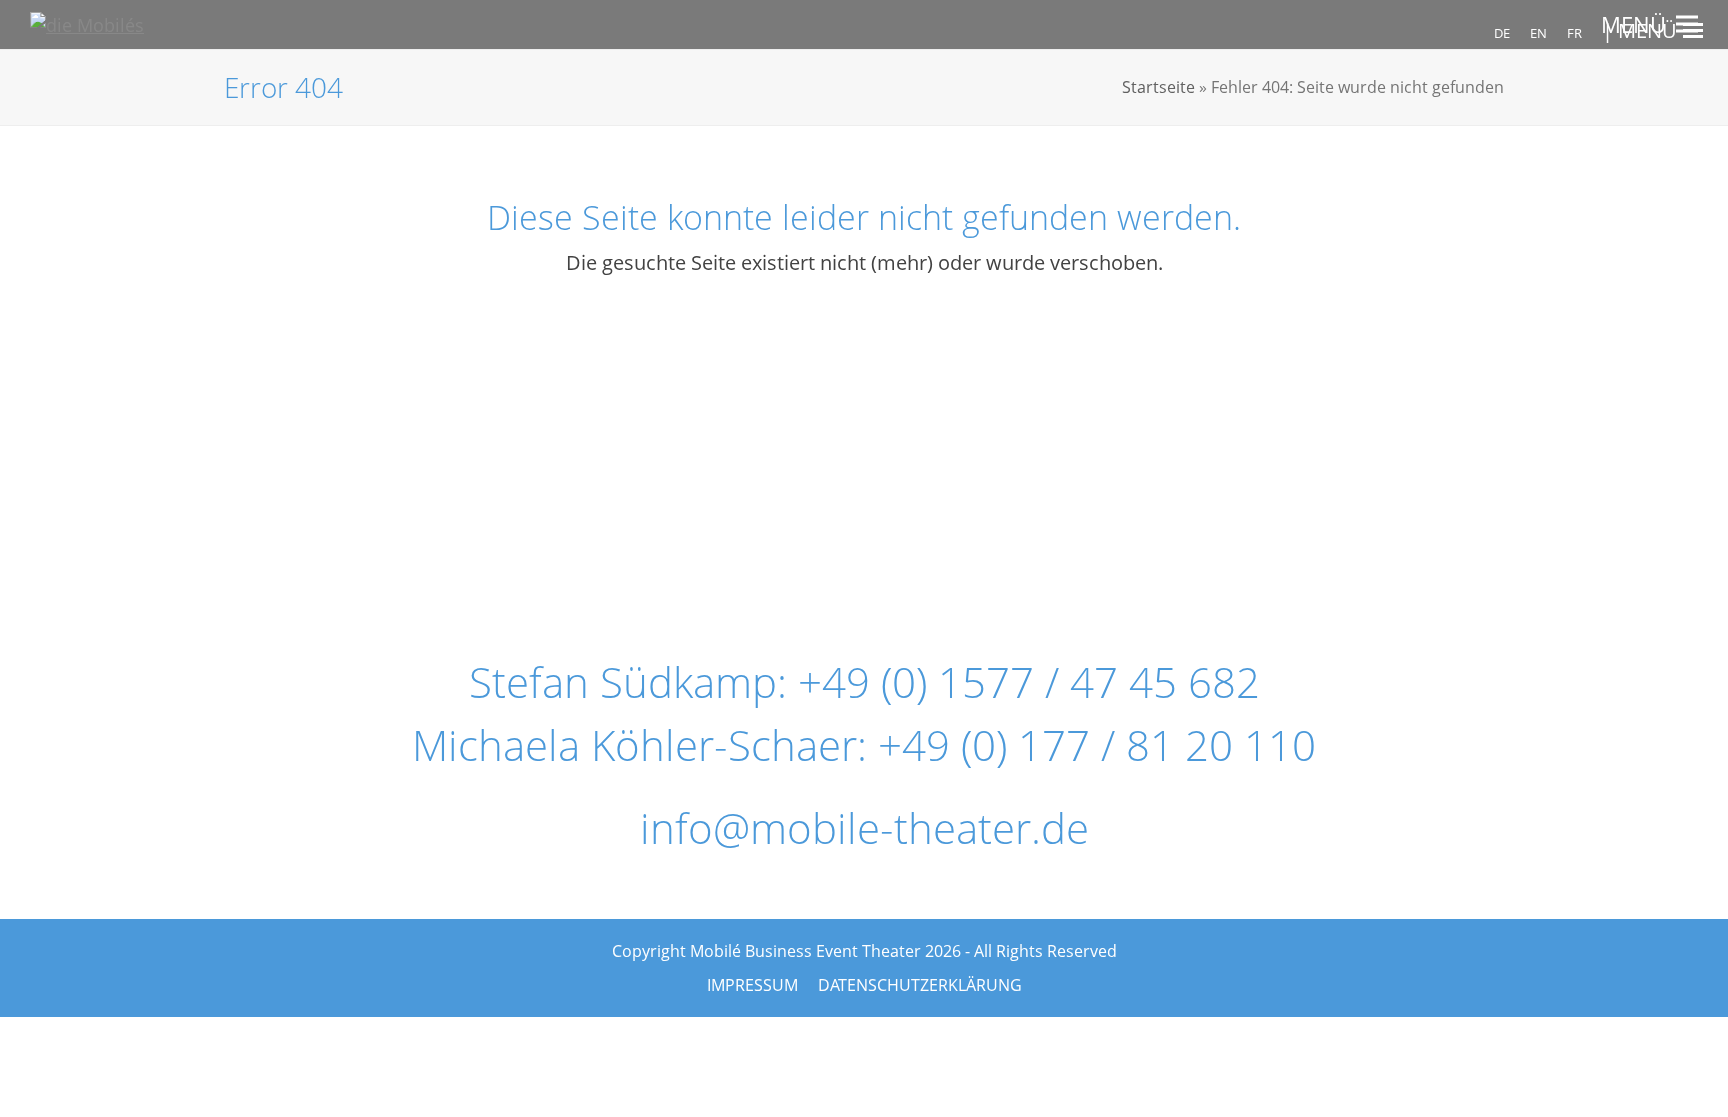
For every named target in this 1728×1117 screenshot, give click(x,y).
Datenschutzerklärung (920, 985)
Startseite (1158, 87)
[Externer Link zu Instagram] (854, 459)
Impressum (752, 985)
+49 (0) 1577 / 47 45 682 (1029, 681)
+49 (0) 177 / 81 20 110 (1097, 744)
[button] (1649, 24)
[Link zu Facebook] (691, 459)
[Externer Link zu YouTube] (1017, 459)
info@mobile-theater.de (864, 827)
